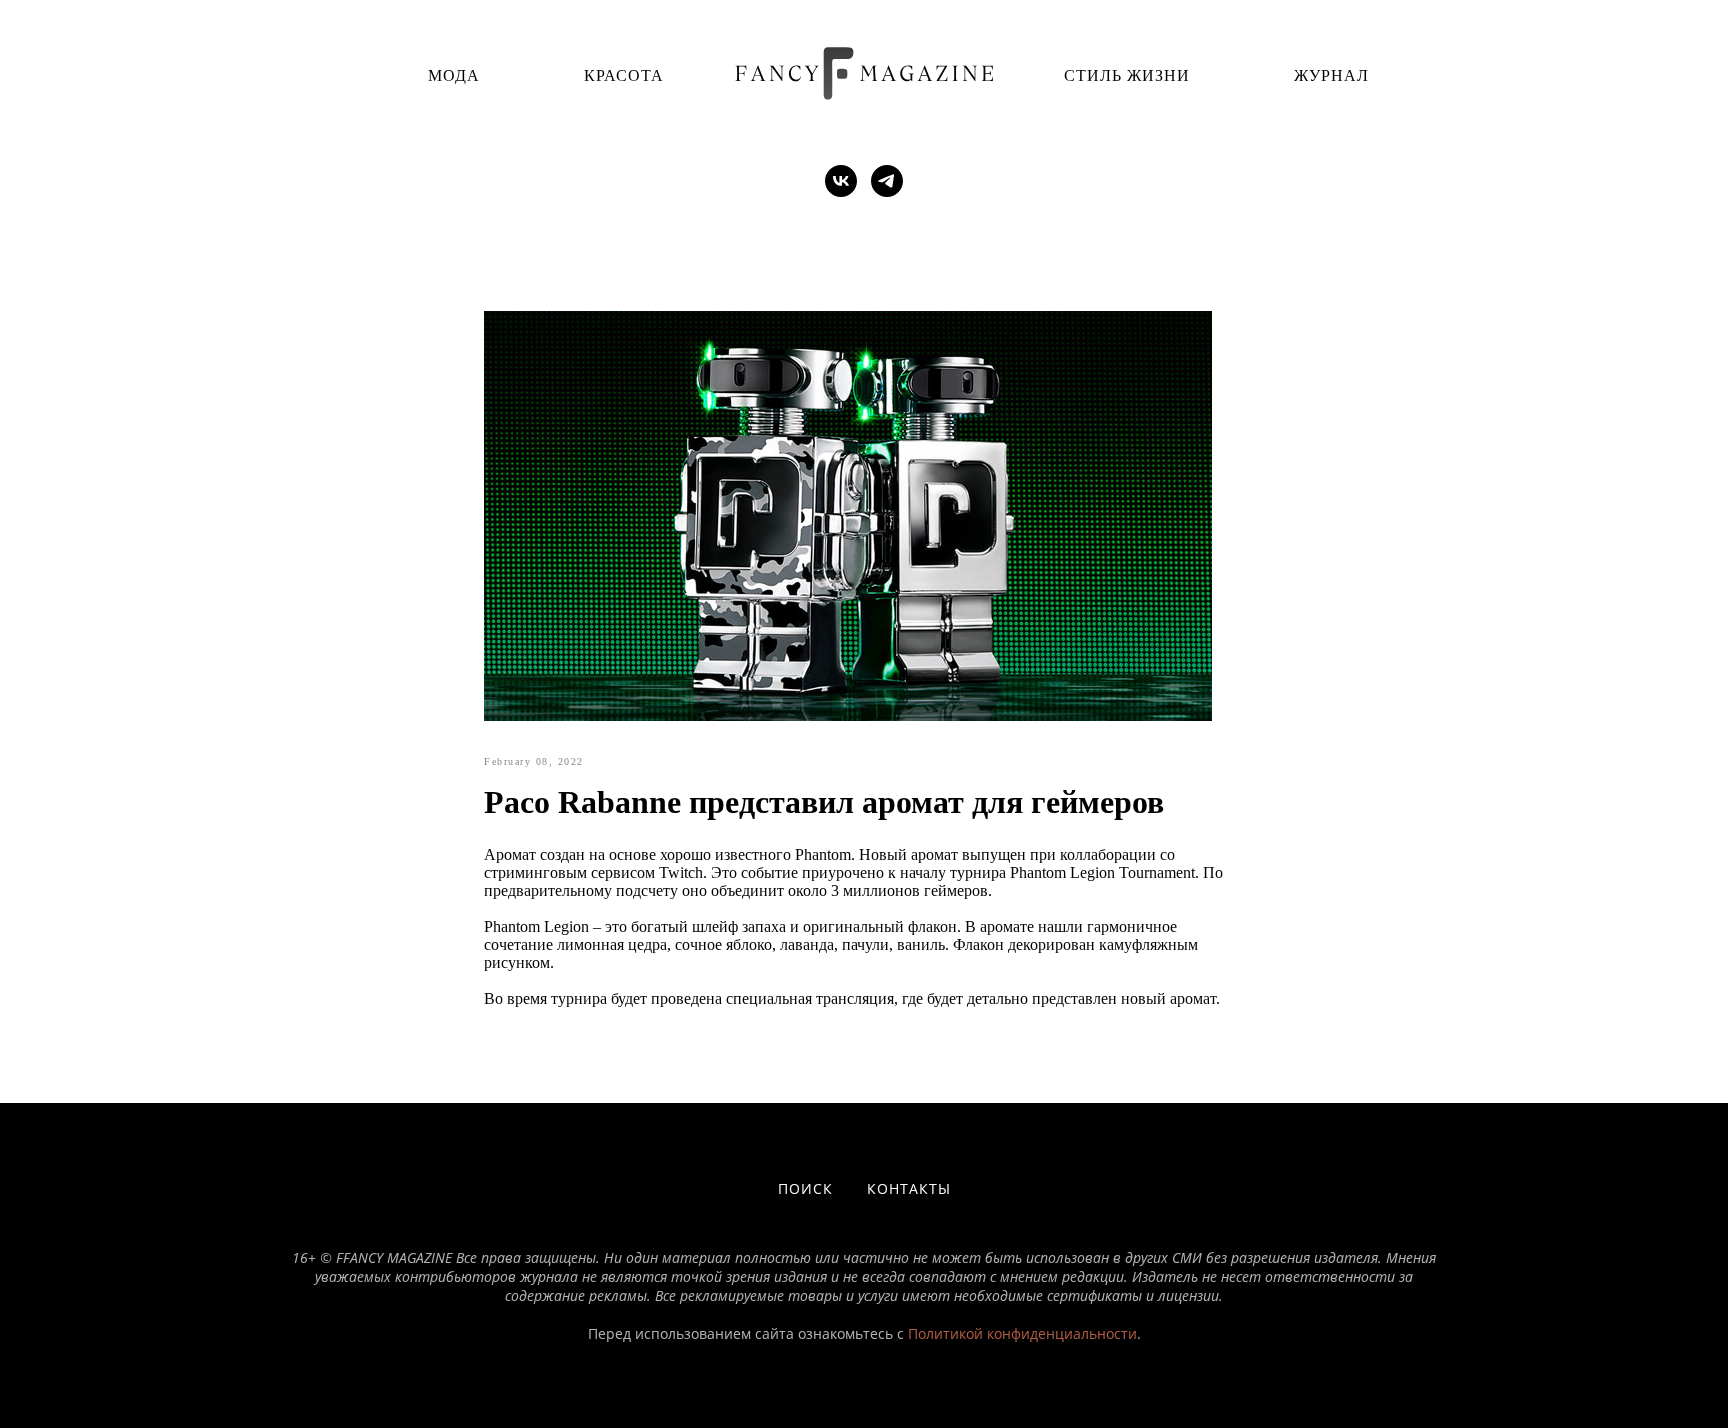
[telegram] (887, 181)
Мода (454, 74)
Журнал (1331, 74)
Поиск (805, 1188)
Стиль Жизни (1127, 74)
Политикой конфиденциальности (1022, 1333)
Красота (624, 74)
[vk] (841, 181)
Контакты (909, 1188)
